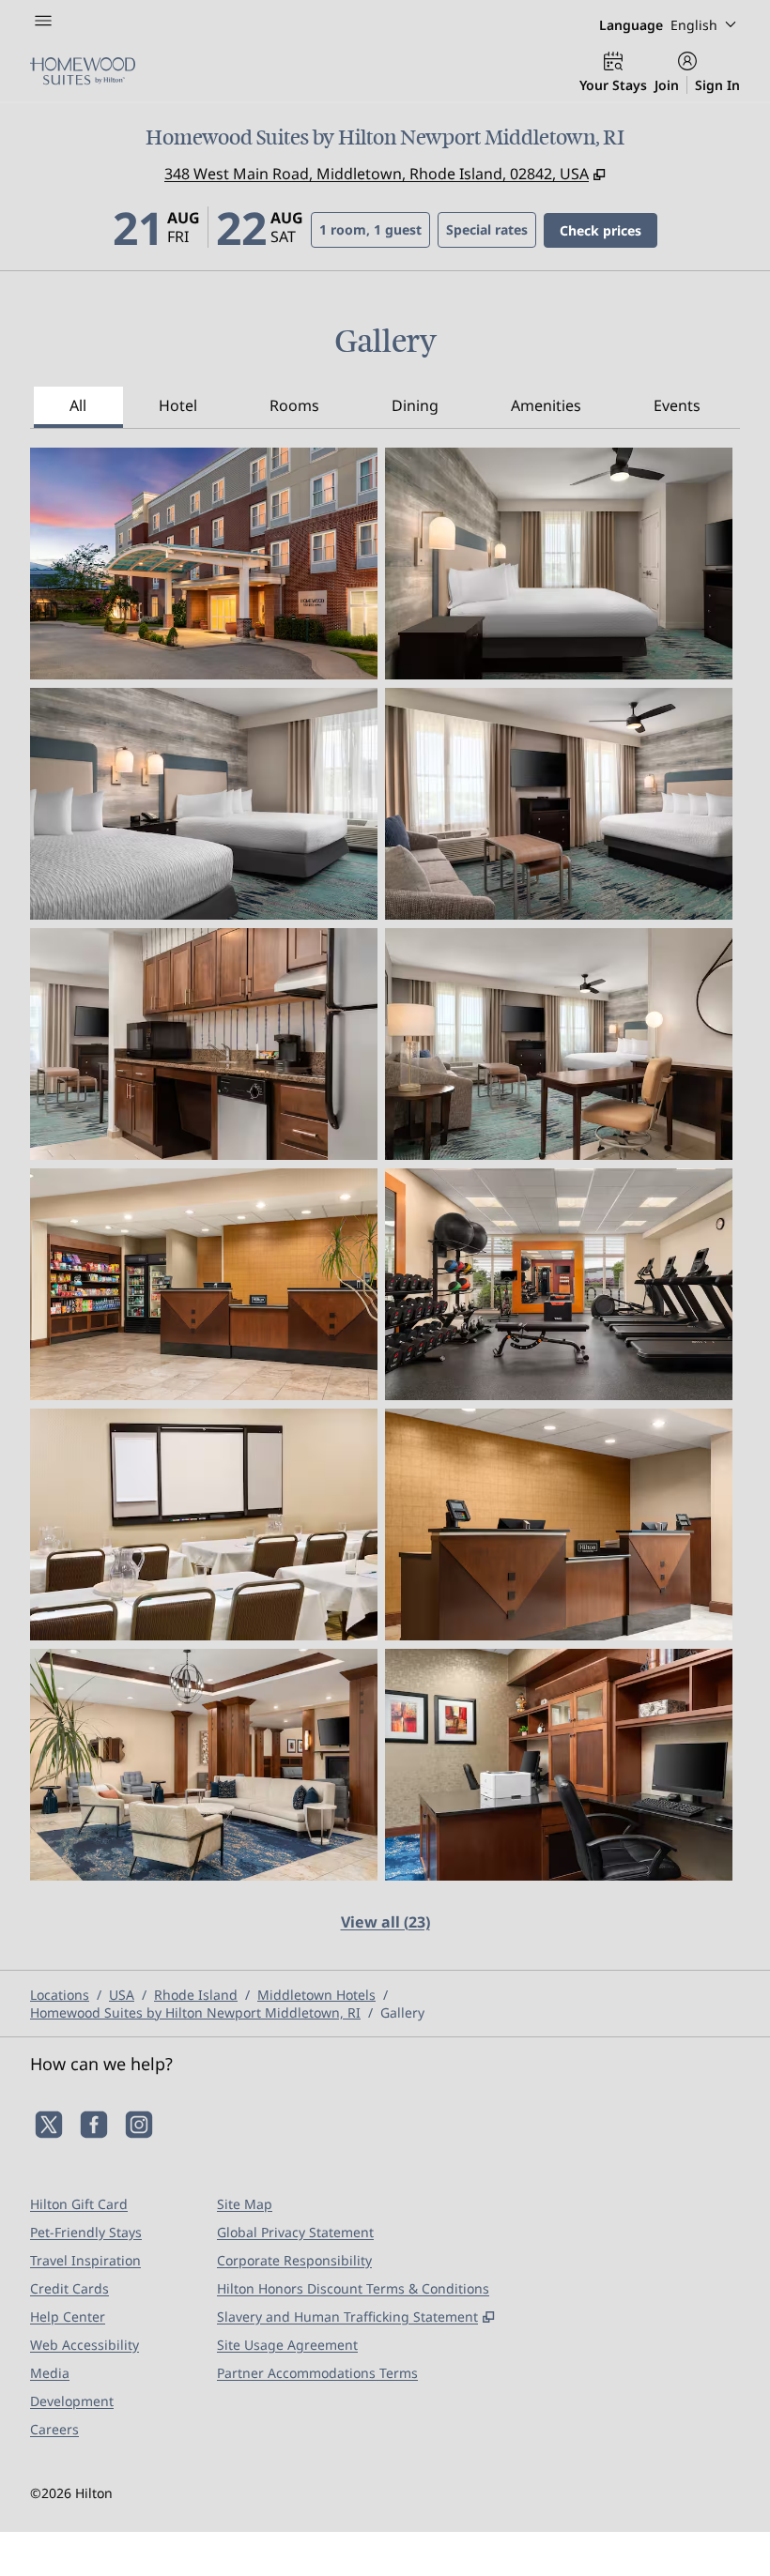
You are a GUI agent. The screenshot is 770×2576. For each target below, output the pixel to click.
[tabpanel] (385, 1201)
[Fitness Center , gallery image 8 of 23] (559, 1284)
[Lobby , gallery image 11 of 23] (204, 1765)
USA (122, 1995)
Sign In (717, 85)
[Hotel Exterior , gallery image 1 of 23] (204, 564)
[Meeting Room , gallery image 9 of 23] (204, 1524)
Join (667, 85)
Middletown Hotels (316, 1995)
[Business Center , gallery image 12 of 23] (559, 1765)
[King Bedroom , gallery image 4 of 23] (559, 804)
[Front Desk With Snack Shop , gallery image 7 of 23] (204, 1284)
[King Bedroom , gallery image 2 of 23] (559, 564)
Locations (60, 1995)
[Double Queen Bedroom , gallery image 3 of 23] (204, 804)
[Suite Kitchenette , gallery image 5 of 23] (204, 1044)
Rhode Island (196, 1995)
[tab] (78, 407)
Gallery (402, 2012)
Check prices (608, 230)
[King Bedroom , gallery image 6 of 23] (559, 1044)
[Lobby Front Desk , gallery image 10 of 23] (559, 1524)
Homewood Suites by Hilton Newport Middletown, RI (195, 2012)
